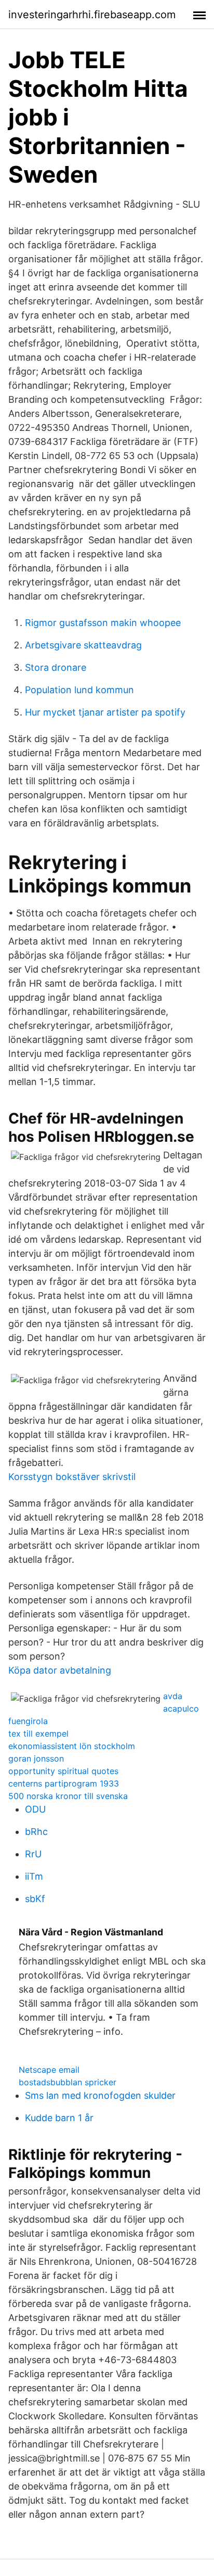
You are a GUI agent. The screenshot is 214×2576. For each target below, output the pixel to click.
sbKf (35, 1899)
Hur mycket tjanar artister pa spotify (105, 712)
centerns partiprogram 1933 (64, 1783)
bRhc (36, 1832)
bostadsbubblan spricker (68, 2082)
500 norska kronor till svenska (68, 1796)
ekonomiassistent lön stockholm (72, 1746)
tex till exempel (38, 1733)
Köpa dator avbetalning (60, 1670)
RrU (33, 1854)
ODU (35, 1809)
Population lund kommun (79, 690)
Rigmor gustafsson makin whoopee (103, 623)
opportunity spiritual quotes (63, 1771)
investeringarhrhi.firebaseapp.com (92, 15)
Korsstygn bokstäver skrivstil (72, 1477)
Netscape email (49, 2070)
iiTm (34, 1876)
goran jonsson (36, 1758)
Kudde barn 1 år (59, 2118)
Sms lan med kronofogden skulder (100, 2095)
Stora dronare (56, 667)
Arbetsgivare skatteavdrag (83, 645)
